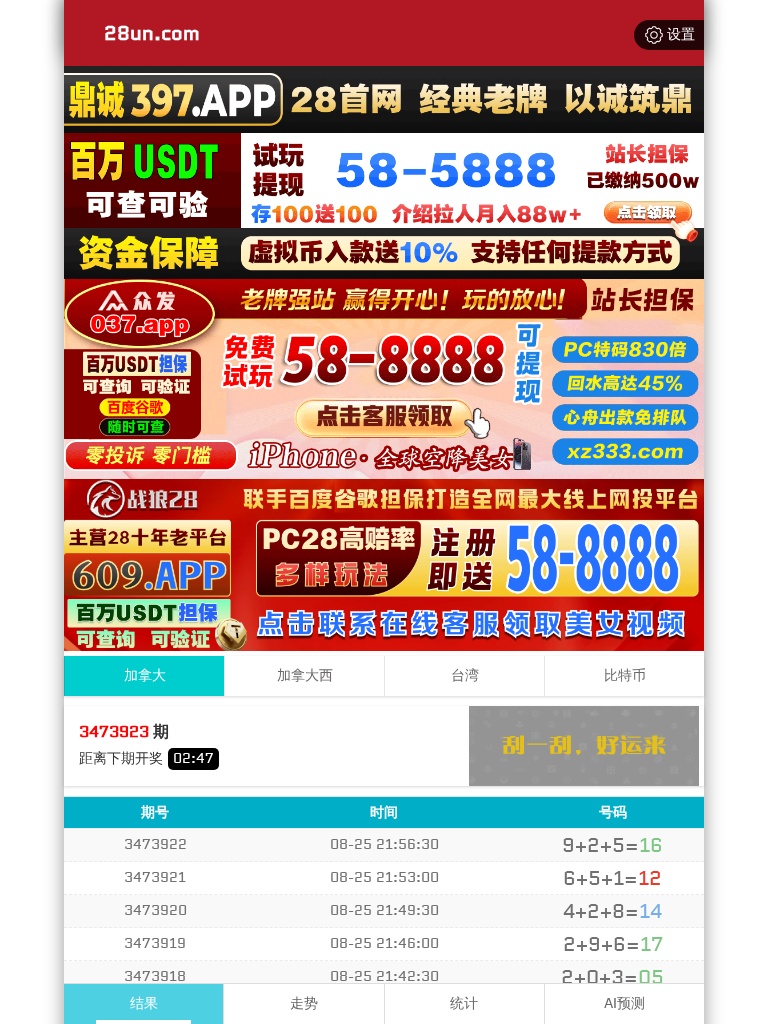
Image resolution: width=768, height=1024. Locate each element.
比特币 (625, 675)
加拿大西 (305, 675)
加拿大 (145, 675)
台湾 (465, 675)
